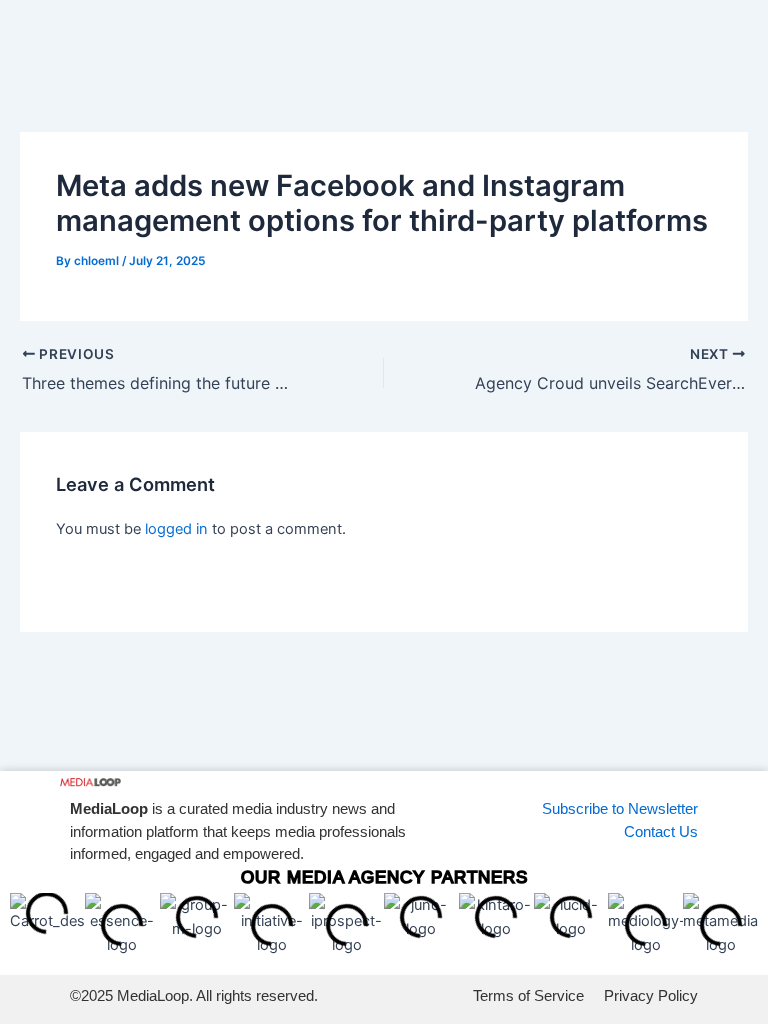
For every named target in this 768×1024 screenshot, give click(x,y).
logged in (176, 529)
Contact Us (661, 831)
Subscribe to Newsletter (620, 808)
